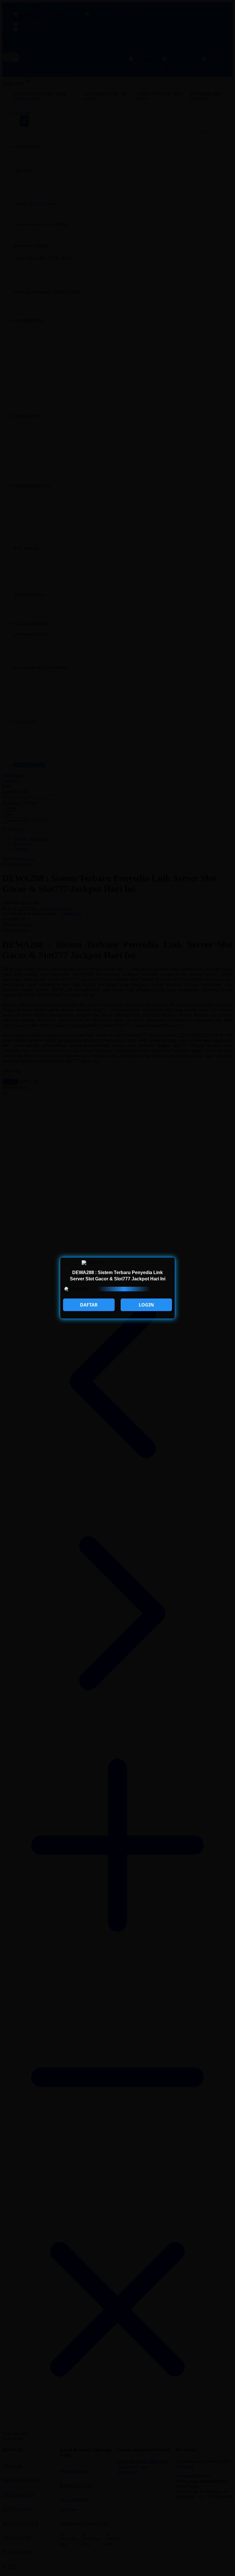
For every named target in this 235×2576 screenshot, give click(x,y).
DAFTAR (89, 1305)
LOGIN (146, 1305)
